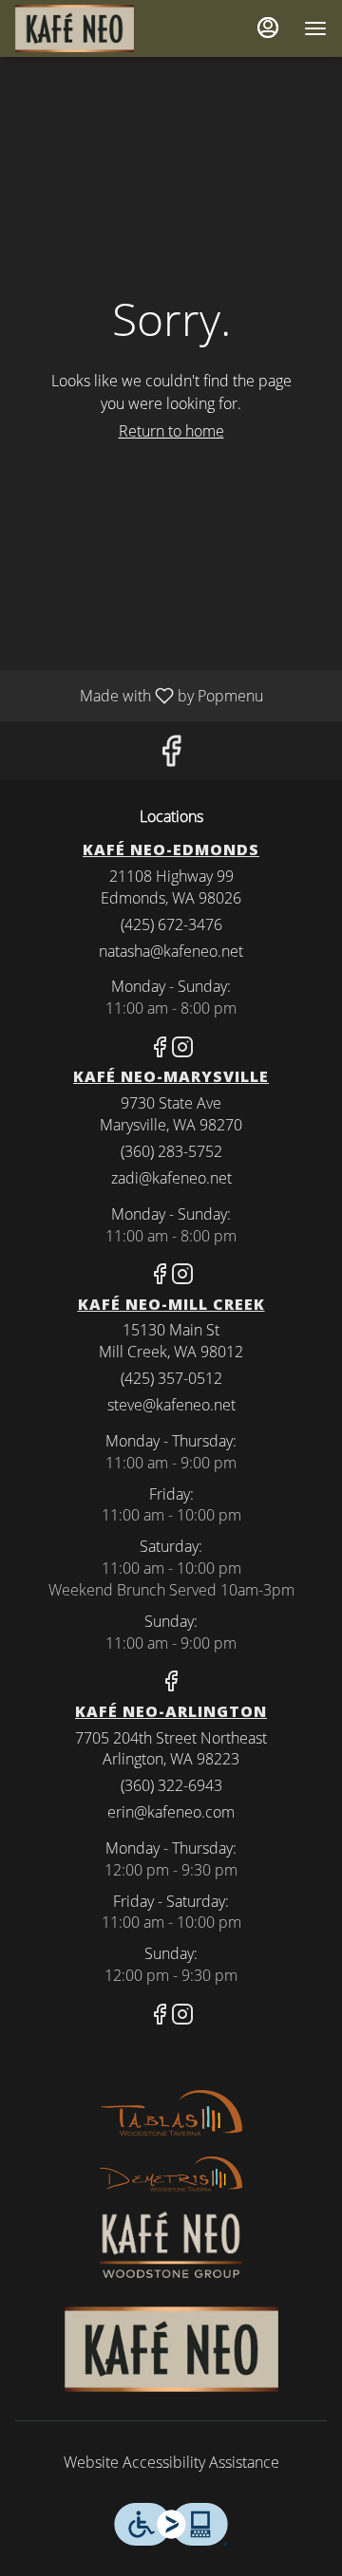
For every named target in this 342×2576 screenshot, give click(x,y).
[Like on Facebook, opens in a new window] (171, 755)
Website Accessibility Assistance (171, 2462)
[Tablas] (171, 2113)
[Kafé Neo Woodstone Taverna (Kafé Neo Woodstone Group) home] (101, 28)
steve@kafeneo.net (171, 1405)
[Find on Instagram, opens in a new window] (182, 1049)
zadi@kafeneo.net (171, 1178)
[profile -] (268, 28)
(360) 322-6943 (171, 1785)
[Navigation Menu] (315, 28)
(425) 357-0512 (171, 1378)
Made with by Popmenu (139, 695)
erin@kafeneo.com (171, 1812)
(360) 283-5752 (171, 1151)
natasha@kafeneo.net (171, 951)
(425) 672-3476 (171, 924)
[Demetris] (171, 2173)
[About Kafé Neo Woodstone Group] (171, 2243)
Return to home (171, 431)
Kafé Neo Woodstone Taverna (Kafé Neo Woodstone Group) (171, 2349)
